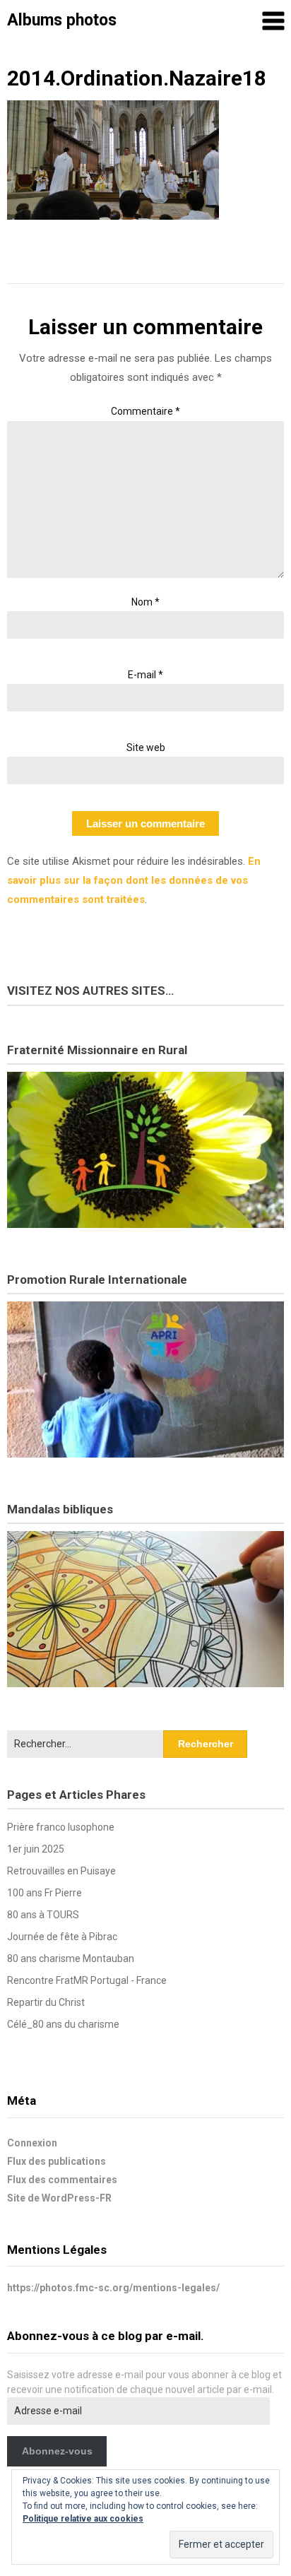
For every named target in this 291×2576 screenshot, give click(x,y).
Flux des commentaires (62, 2180)
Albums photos (62, 20)
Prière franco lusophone (61, 1827)
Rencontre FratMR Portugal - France (87, 1980)
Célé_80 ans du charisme (63, 2024)
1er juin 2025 (36, 1849)
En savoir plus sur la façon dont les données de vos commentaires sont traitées (134, 880)
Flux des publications (57, 2161)
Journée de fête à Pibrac (62, 1937)
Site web (146, 748)
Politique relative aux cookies (83, 2519)
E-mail (145, 675)
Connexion (32, 2143)
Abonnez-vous (57, 2451)
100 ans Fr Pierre (44, 1893)
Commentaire (145, 411)
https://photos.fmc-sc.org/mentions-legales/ (113, 2288)
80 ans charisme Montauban (71, 1958)
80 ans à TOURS (43, 1915)
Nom (145, 602)
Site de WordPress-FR (59, 2198)
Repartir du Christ (46, 2002)
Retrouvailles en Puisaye (61, 1871)
